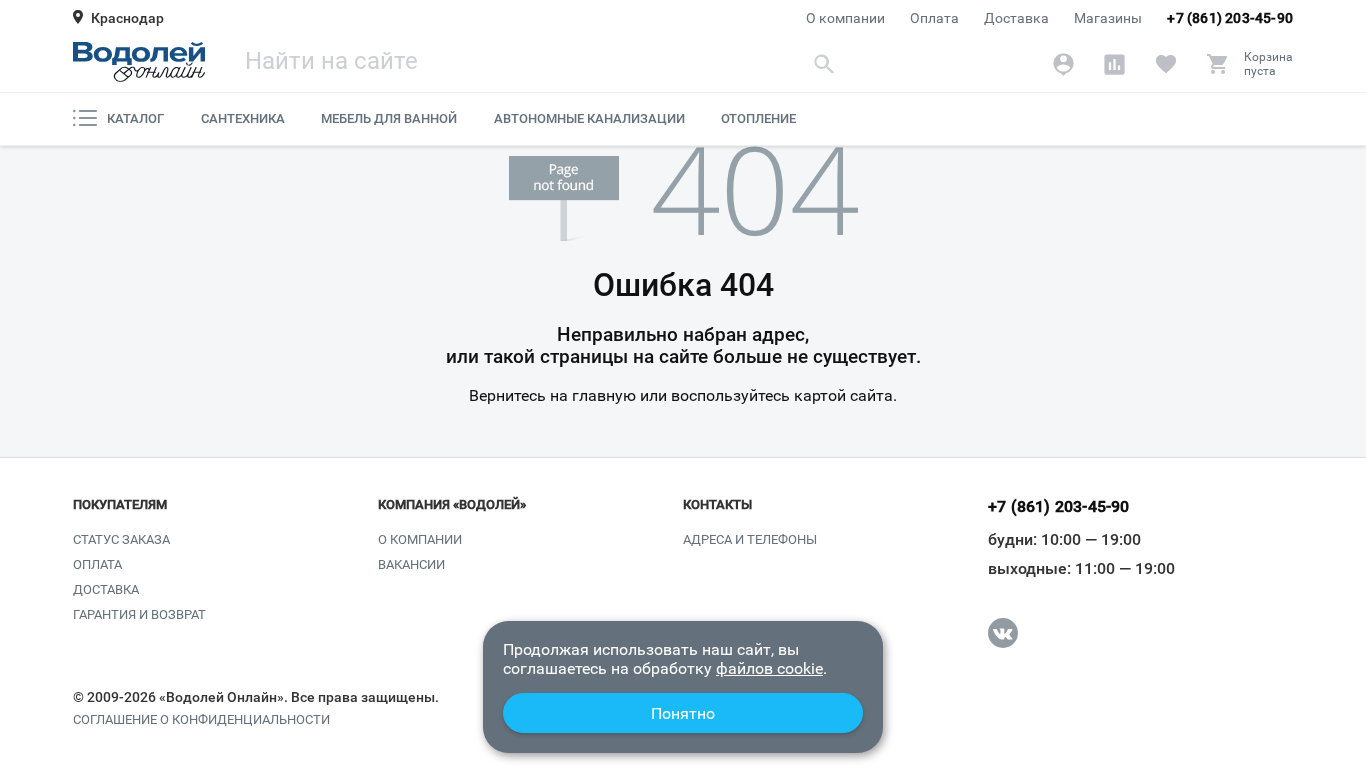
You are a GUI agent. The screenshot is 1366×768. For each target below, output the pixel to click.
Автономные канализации (589, 118)
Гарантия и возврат (139, 614)
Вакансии (411, 564)
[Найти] (825, 63)
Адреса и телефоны (750, 539)
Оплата (934, 18)
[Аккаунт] (1063, 64)
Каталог (135, 118)
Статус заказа (121, 539)
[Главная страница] (139, 62)
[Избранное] (1165, 64)
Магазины (1108, 18)
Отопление (758, 118)
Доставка (1016, 18)
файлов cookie (769, 668)
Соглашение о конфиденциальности (201, 720)
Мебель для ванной (389, 118)
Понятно (683, 713)
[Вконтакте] (1003, 633)
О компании (845, 18)
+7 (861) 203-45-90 (1230, 18)
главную (604, 395)
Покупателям (120, 505)
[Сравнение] (1114, 64)
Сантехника (243, 118)
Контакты (717, 505)
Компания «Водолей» (452, 505)
